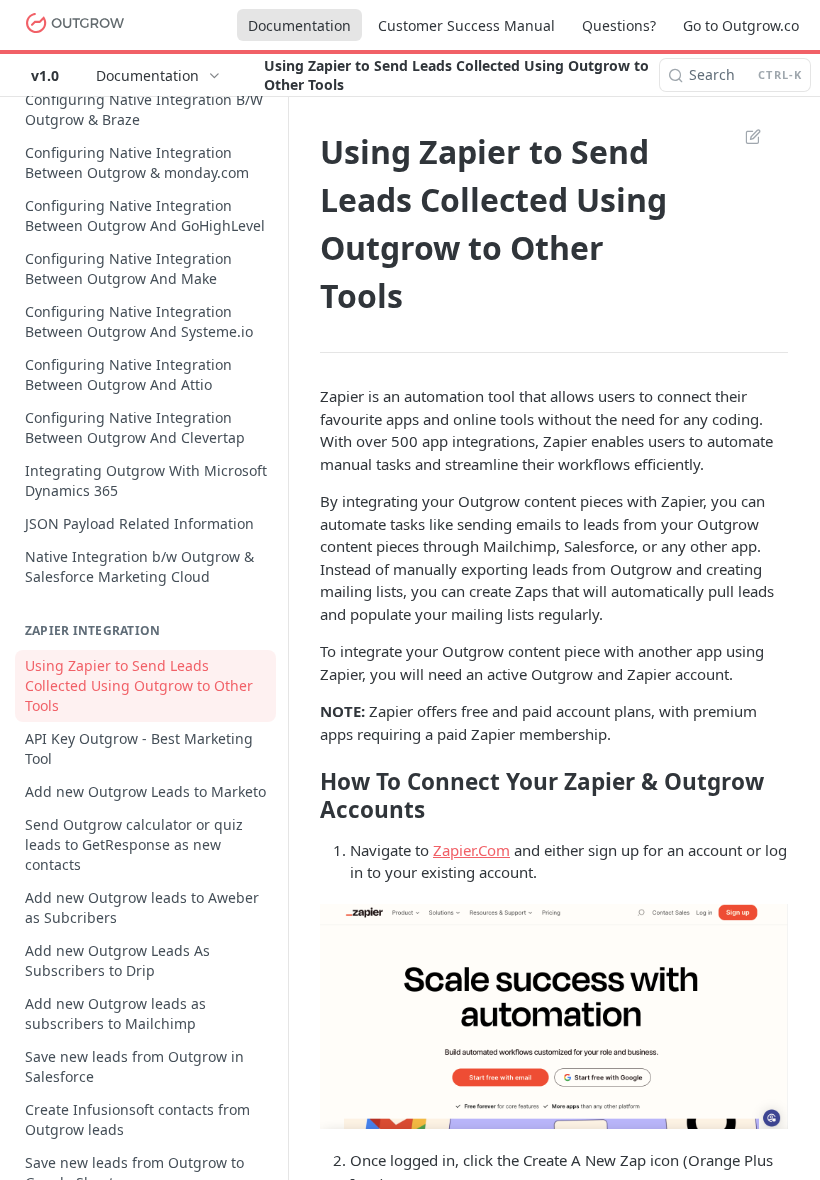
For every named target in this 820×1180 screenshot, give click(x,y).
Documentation (299, 25)
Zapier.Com (471, 850)
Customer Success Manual (466, 25)
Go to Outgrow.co (741, 25)
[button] (554, 1016)
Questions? (619, 25)
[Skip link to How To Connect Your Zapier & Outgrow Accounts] (306, 795)
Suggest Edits (743, 136)
